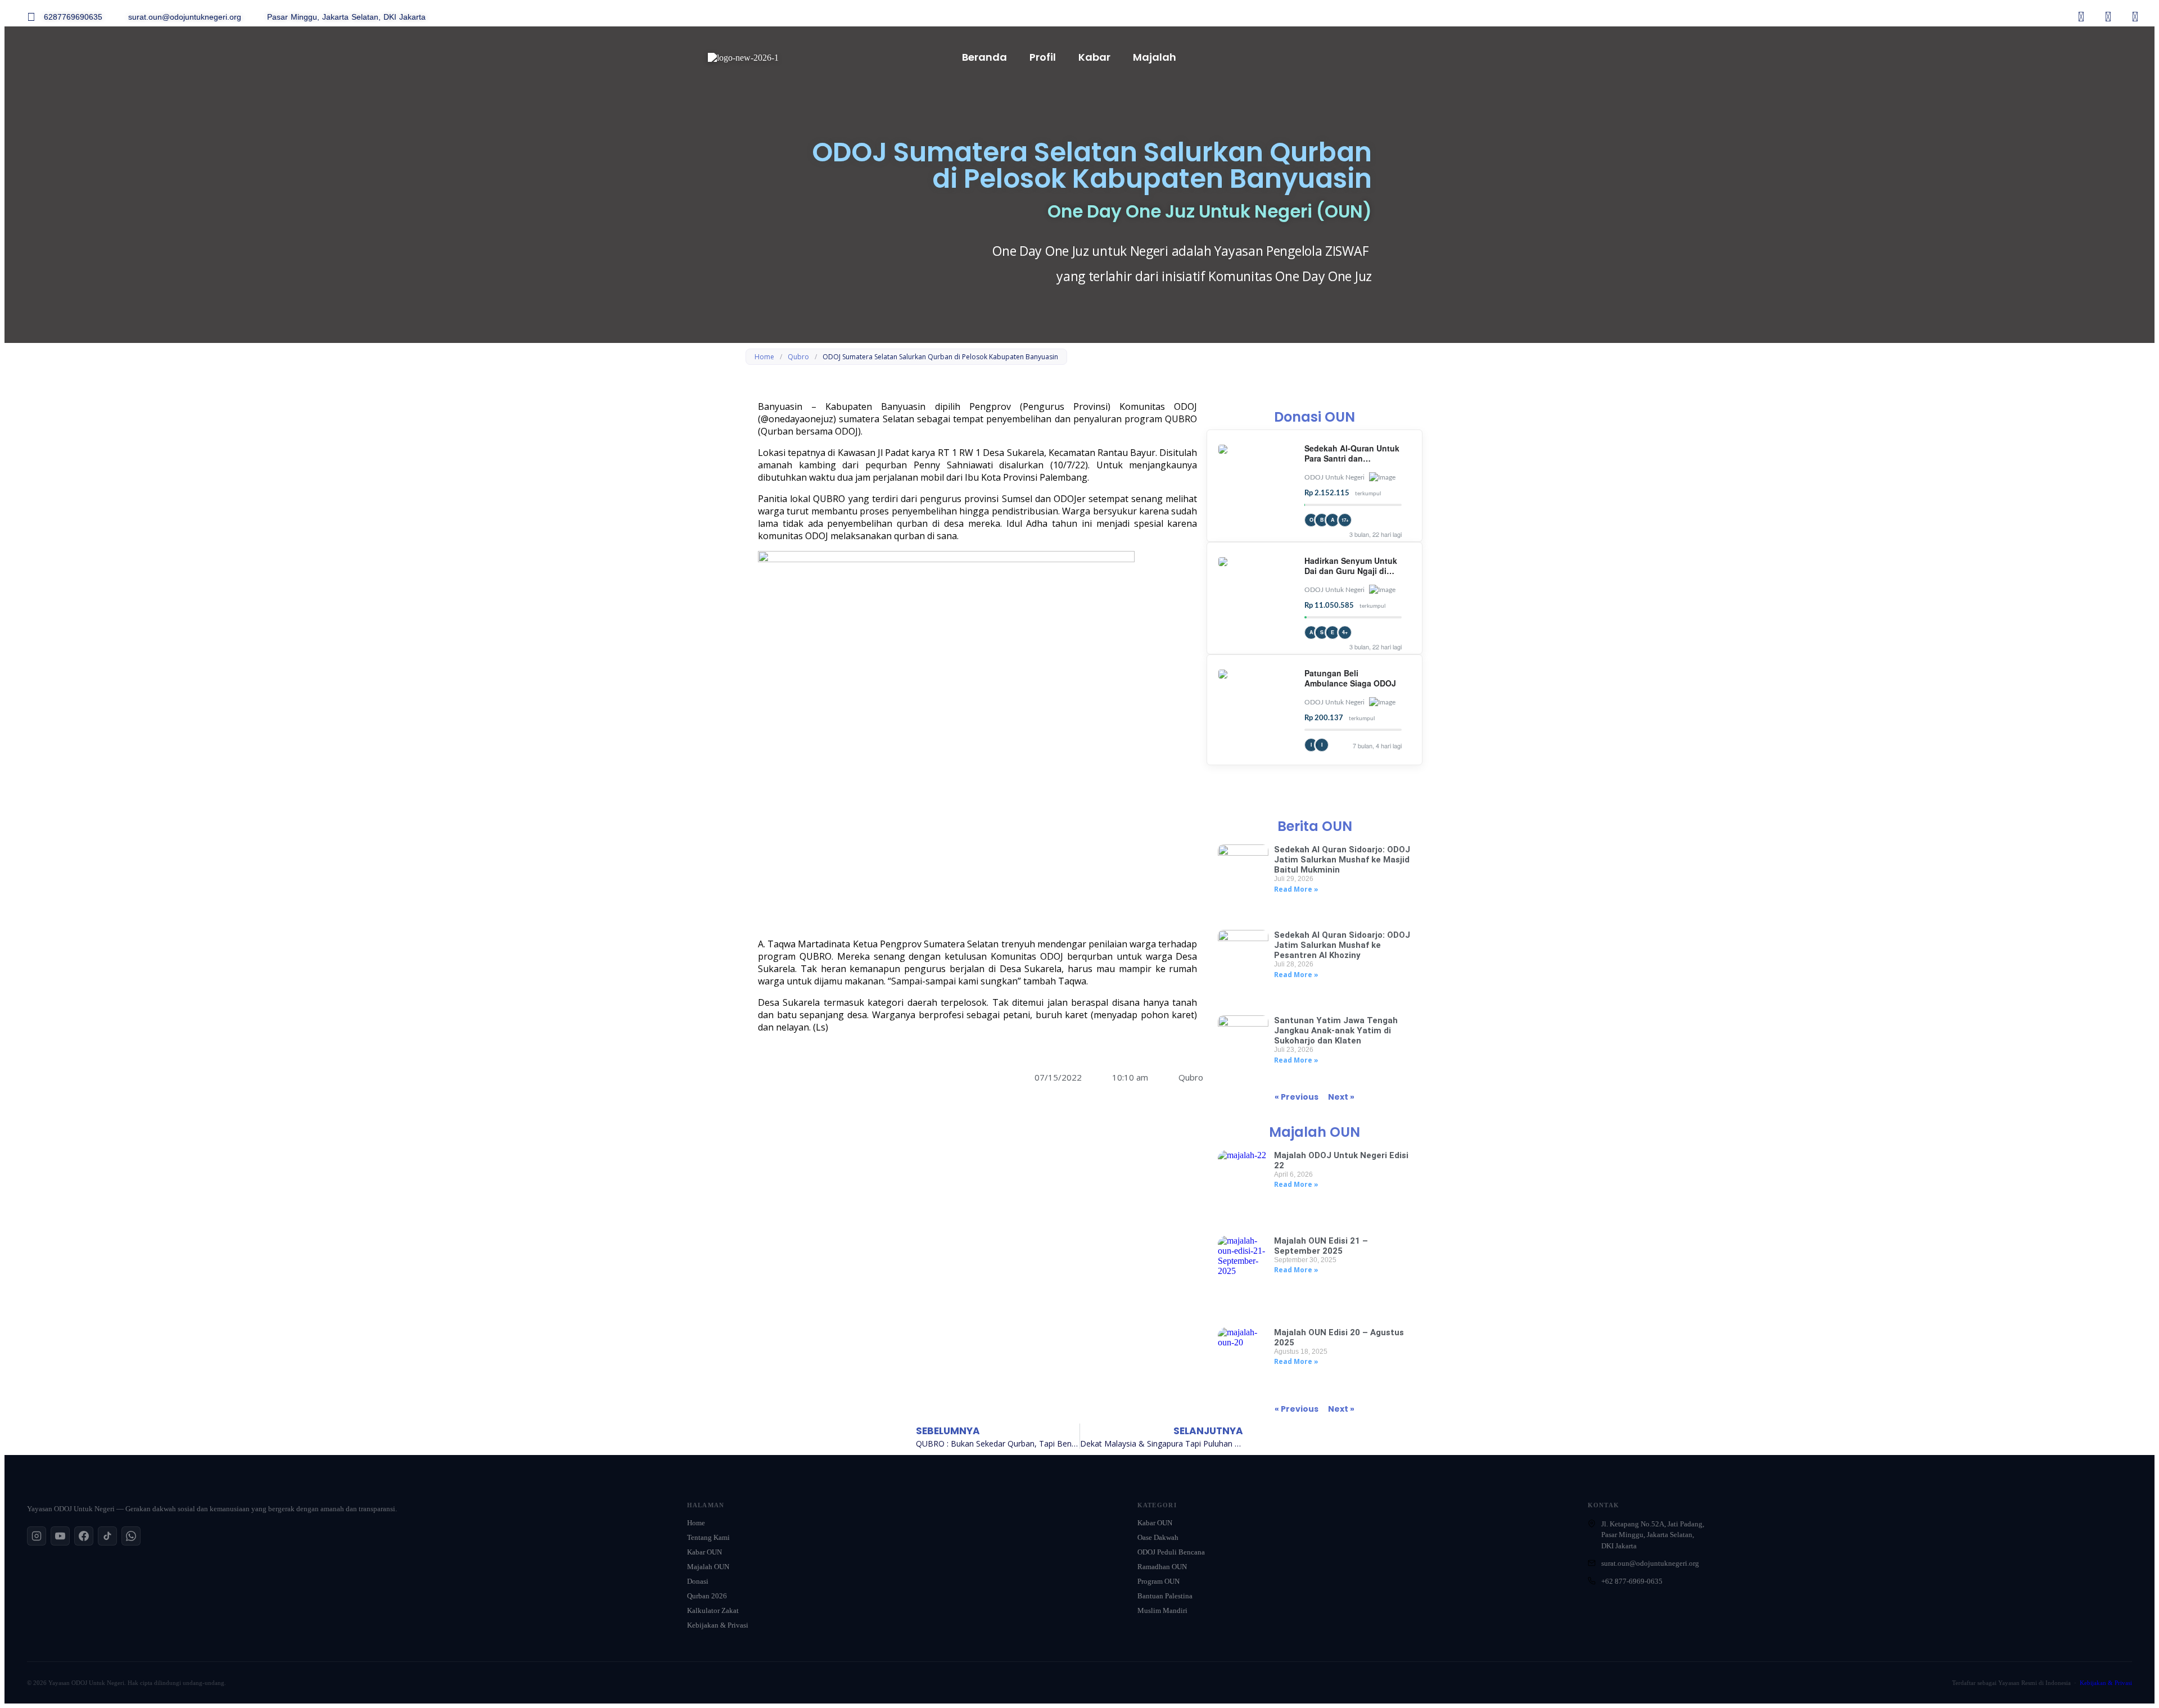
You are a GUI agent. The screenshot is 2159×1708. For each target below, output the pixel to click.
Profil (1043, 57)
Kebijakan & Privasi (718, 1625)
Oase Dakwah (1158, 1537)
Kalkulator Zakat (713, 1610)
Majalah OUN (708, 1567)
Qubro (798, 357)
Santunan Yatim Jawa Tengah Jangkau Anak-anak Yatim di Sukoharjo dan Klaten (1336, 1031)
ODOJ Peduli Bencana (1171, 1552)
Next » (1341, 1097)
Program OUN (1158, 1581)
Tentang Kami (708, 1537)
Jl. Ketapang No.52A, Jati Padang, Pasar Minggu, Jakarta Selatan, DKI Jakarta (1653, 1535)
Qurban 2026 (707, 1596)
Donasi (698, 1581)
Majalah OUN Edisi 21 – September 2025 (1321, 1246)
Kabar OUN (704, 1552)
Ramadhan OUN (1162, 1567)
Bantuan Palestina (1165, 1596)
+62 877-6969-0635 (1632, 1581)
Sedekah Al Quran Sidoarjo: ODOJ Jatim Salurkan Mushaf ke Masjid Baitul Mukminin (1342, 860)
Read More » (1296, 889)
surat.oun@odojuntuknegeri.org (1650, 1563)
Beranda (984, 57)
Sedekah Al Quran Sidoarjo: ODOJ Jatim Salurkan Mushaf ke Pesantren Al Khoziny (1342, 945)
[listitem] (37, 1536)
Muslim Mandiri (1162, 1610)
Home (764, 357)
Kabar (1094, 57)
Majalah (1155, 57)
